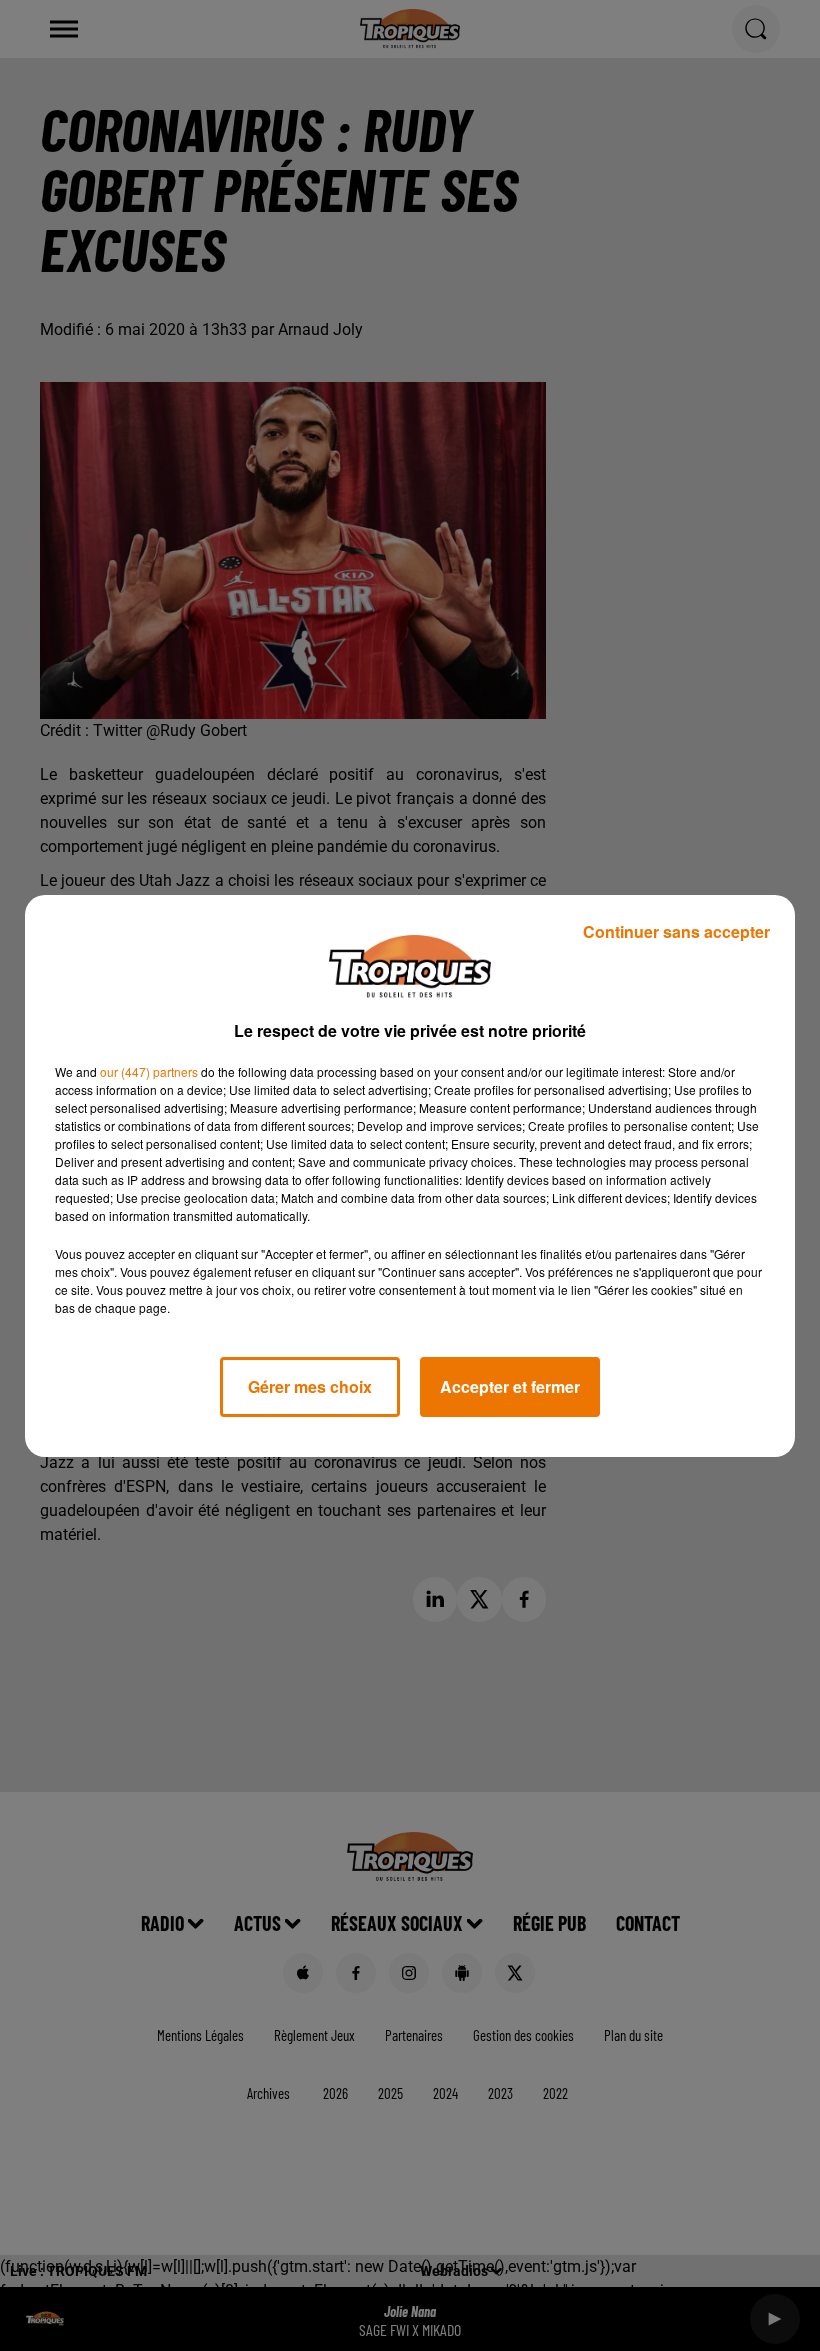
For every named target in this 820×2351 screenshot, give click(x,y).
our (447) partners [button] (149, 1071)
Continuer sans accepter (676, 931)
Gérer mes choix (310, 1386)
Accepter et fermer (510, 1386)
